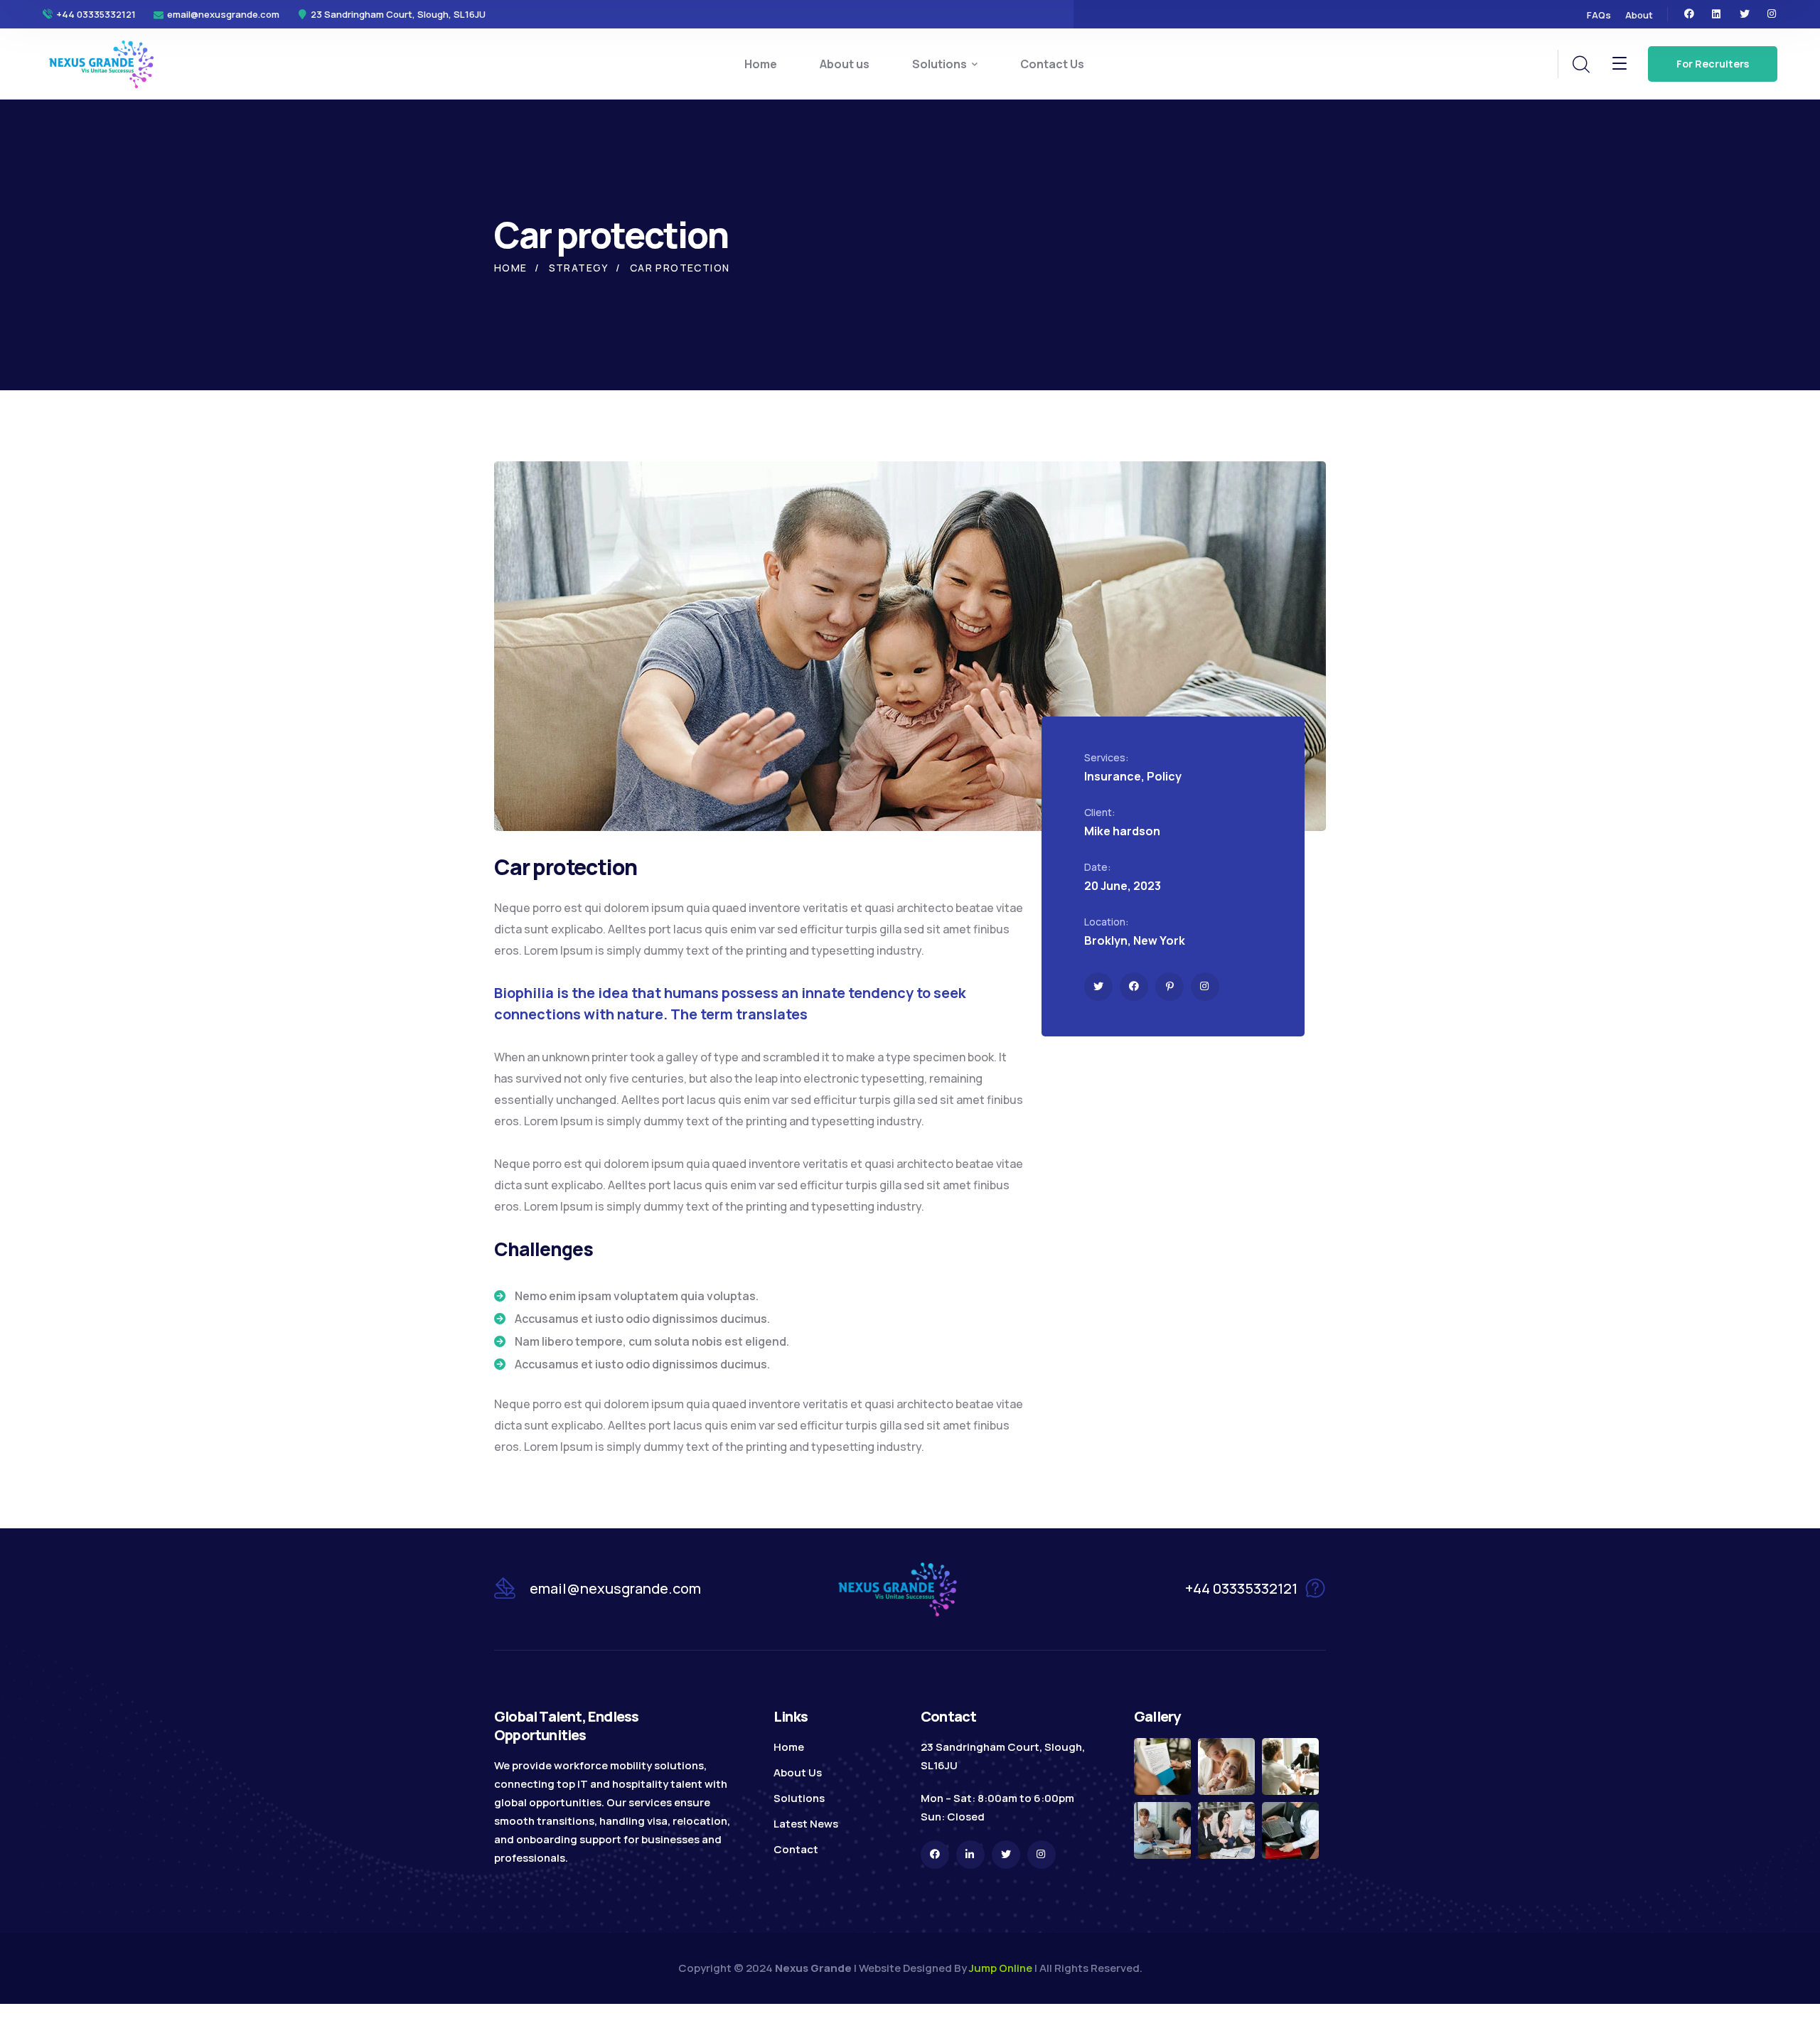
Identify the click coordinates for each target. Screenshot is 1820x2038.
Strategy (579, 268)
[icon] (1689, 14)
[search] (1580, 65)
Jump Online (1001, 1968)
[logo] (102, 63)
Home (511, 268)
